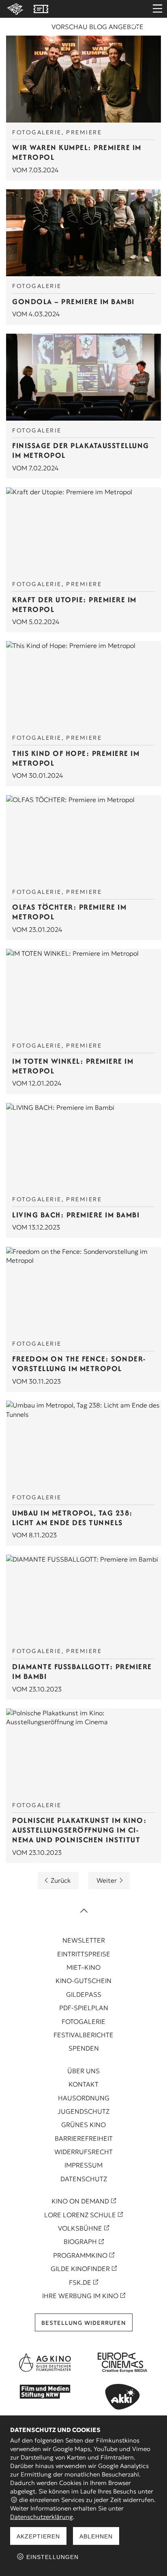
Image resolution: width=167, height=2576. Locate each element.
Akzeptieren (38, 2536)
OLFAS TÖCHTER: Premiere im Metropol (69, 912)
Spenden (84, 2048)
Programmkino (80, 2255)
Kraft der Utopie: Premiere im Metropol (74, 604)
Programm (94, 9)
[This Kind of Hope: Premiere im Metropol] (83, 685)
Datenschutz (84, 2179)
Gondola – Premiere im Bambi (73, 302)
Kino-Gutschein (83, 1981)
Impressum (83, 2165)
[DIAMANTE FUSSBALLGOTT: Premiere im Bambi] (83, 1598)
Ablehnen (96, 2536)
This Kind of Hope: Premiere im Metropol (76, 758)
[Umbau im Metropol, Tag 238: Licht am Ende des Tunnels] (83, 1444)
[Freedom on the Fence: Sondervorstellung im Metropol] (83, 1290)
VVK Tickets (41, 9)
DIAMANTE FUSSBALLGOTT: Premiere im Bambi (82, 1671)
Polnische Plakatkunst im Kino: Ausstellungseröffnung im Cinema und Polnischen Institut (79, 1830)
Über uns (83, 2071)
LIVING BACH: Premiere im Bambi (76, 1215)
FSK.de (80, 2282)
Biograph (80, 2242)
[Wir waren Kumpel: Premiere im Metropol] (83, 79)
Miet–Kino (83, 1967)
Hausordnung (84, 2098)
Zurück (61, 1880)
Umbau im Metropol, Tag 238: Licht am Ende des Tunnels (73, 1518)
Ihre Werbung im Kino (80, 2296)
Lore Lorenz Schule (80, 2215)
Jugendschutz (83, 2111)
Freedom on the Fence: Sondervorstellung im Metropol (79, 1364)
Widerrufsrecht (83, 2152)
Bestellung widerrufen (84, 2323)
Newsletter (84, 1940)
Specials (130, 9)
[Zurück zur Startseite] (14, 9)
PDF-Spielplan (84, 2008)
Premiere (84, 132)
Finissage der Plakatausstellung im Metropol (81, 450)
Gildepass (84, 1994)
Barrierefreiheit (84, 2138)
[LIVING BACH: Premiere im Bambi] (83, 1146)
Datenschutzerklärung (42, 2517)
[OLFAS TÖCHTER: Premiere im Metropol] (83, 839)
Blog (98, 27)
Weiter (107, 1880)
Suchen (135, 29)
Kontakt (83, 2084)
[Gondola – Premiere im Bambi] (83, 233)
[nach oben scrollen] (83, 1911)
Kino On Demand (80, 2201)
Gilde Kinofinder (80, 2269)
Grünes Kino (83, 2125)
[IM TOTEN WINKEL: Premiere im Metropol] (83, 992)
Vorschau (70, 27)
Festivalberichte (83, 2035)
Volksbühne (80, 2228)
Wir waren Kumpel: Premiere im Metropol (77, 152)
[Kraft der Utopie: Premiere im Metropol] (83, 531)
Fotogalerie (37, 132)
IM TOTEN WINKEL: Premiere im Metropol (73, 1066)
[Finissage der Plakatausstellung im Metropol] (83, 377)
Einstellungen (51, 2557)
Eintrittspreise (84, 1954)
